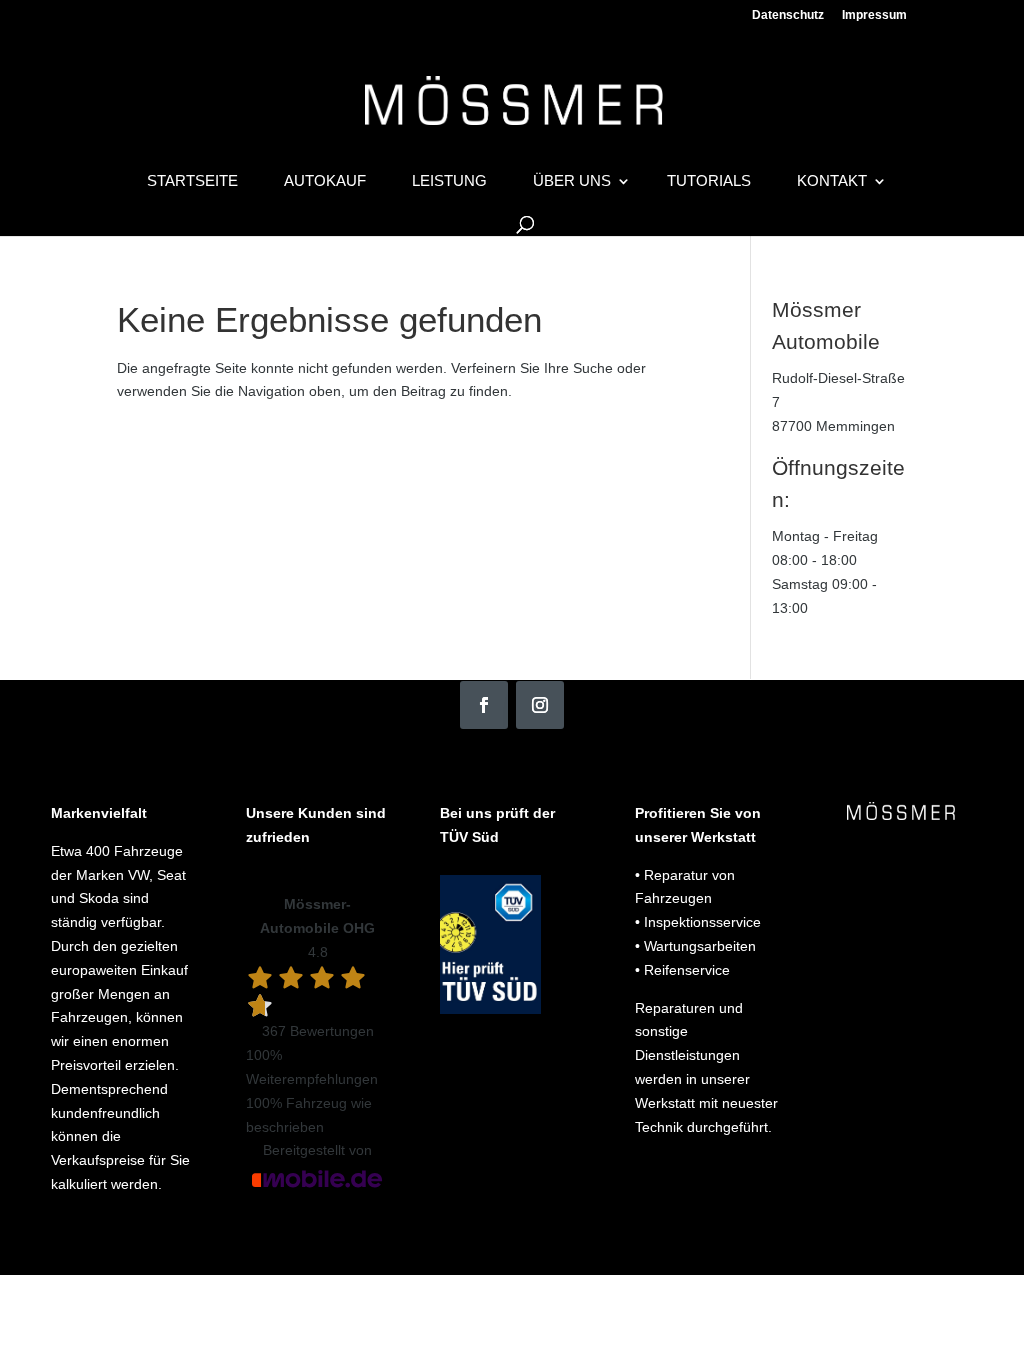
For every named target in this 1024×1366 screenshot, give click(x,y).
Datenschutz (788, 15)
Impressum (874, 15)
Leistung (449, 181)
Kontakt (832, 181)
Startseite (192, 181)
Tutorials (709, 181)
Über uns (572, 181)
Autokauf (325, 181)
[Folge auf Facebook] (484, 705)
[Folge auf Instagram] (540, 705)
